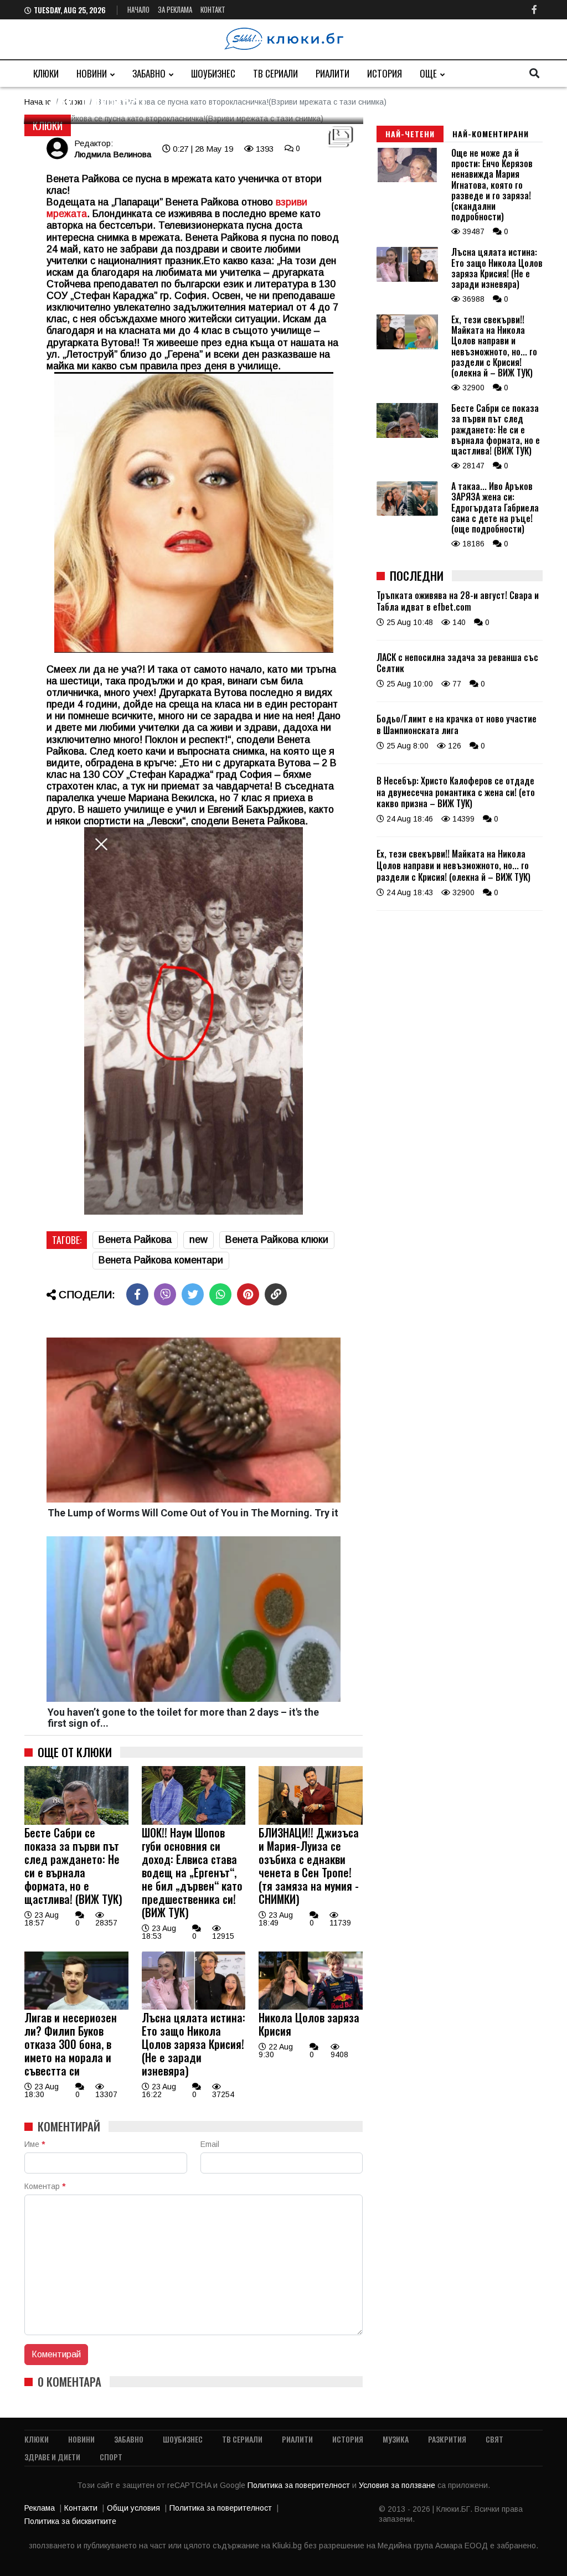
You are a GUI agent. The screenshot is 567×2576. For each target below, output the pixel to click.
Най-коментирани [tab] (491, 134)
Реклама (40, 2508)
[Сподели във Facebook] (137, 1294)
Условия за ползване (398, 2485)
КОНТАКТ (213, 9)
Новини (92, 73)
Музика (396, 2439)
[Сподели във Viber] (165, 1294)
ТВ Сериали (275, 73)
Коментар (45, 2186)
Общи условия (133, 2508)
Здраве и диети (52, 2457)
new (199, 1240)
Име (35, 2144)
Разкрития (447, 2439)
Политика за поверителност (300, 2485)
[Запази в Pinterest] (248, 1294)
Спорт (111, 2457)
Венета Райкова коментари (161, 1260)
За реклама (175, 9)
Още (428, 73)
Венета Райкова (135, 1240)
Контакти (81, 2508)
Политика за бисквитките (70, 2521)
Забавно (149, 73)
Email (210, 2144)
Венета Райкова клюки (277, 1240)
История (385, 73)
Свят (494, 2439)
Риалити (333, 73)
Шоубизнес (213, 73)
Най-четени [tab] (410, 134)
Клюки (46, 73)
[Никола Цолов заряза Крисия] (311, 2007)
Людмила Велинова (113, 154)
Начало (138, 9)
